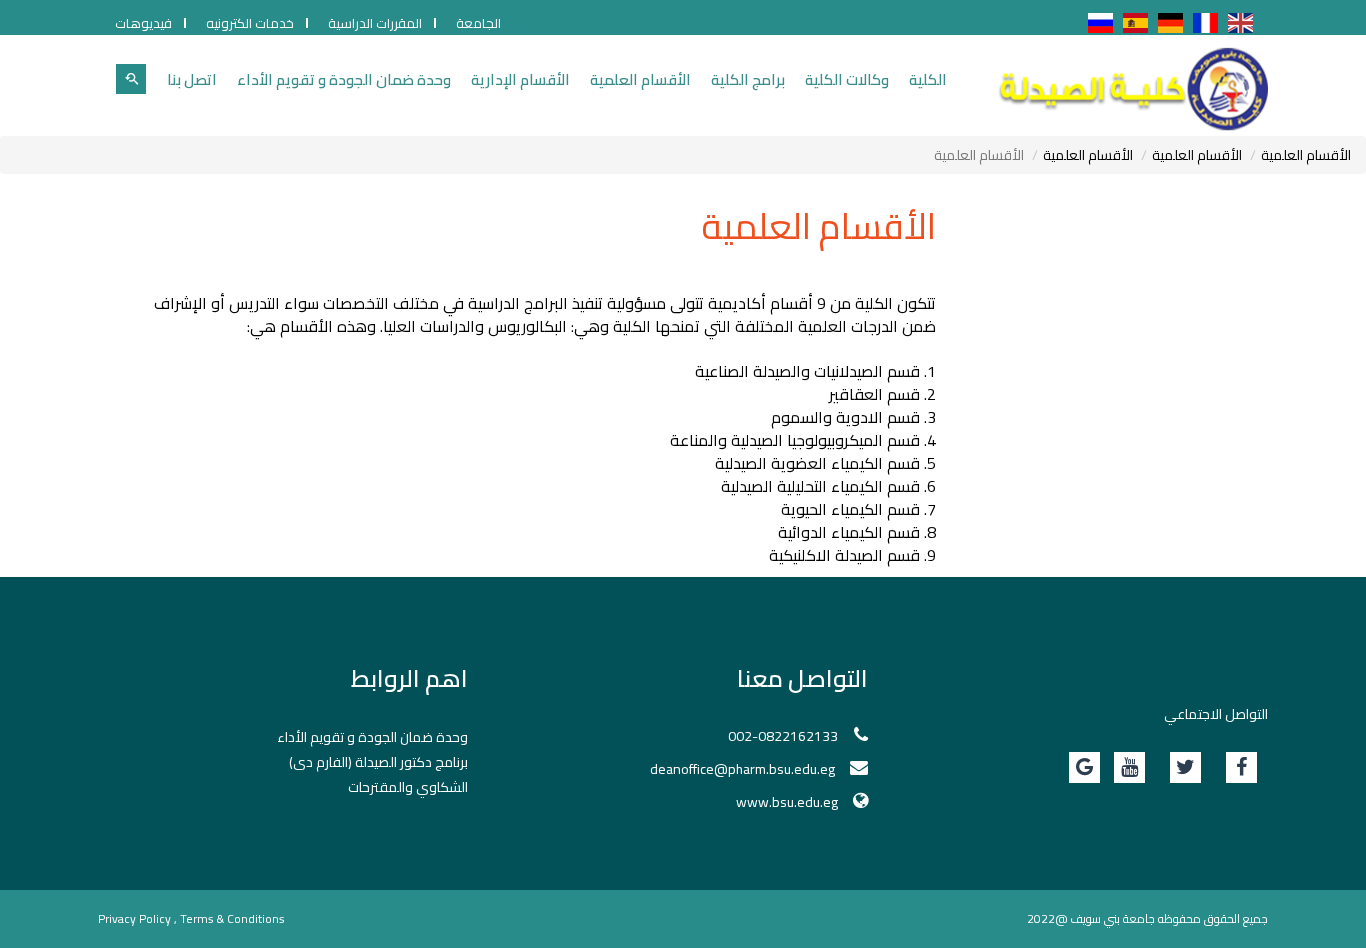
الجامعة (478, 23)
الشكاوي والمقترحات (408, 787)
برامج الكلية (748, 79)
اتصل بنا (192, 79)
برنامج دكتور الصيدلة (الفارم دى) (378, 762)
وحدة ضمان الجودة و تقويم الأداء (344, 79)
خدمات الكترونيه (250, 23)
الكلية (928, 79)
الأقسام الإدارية (520, 79)
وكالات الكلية (847, 79)
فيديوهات (143, 23)
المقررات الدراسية (375, 23)
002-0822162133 (783, 736)
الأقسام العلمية (640, 79)
